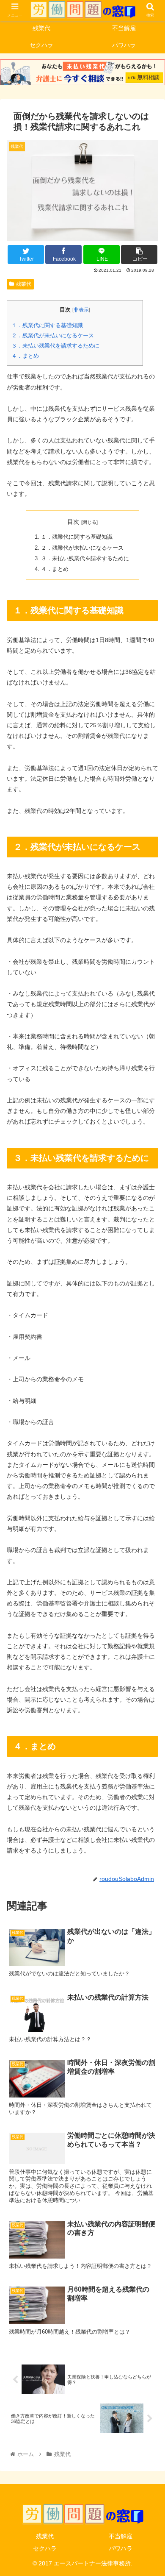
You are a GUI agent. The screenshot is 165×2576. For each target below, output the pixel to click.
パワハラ (121, 2548)
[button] (148, 1425)
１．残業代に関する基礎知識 (47, 325)
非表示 (81, 310)
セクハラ (45, 2548)
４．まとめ (25, 356)
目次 (73, 522)
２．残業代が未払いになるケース (53, 335)
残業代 (24, 284)
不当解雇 (121, 2536)
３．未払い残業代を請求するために (55, 346)
